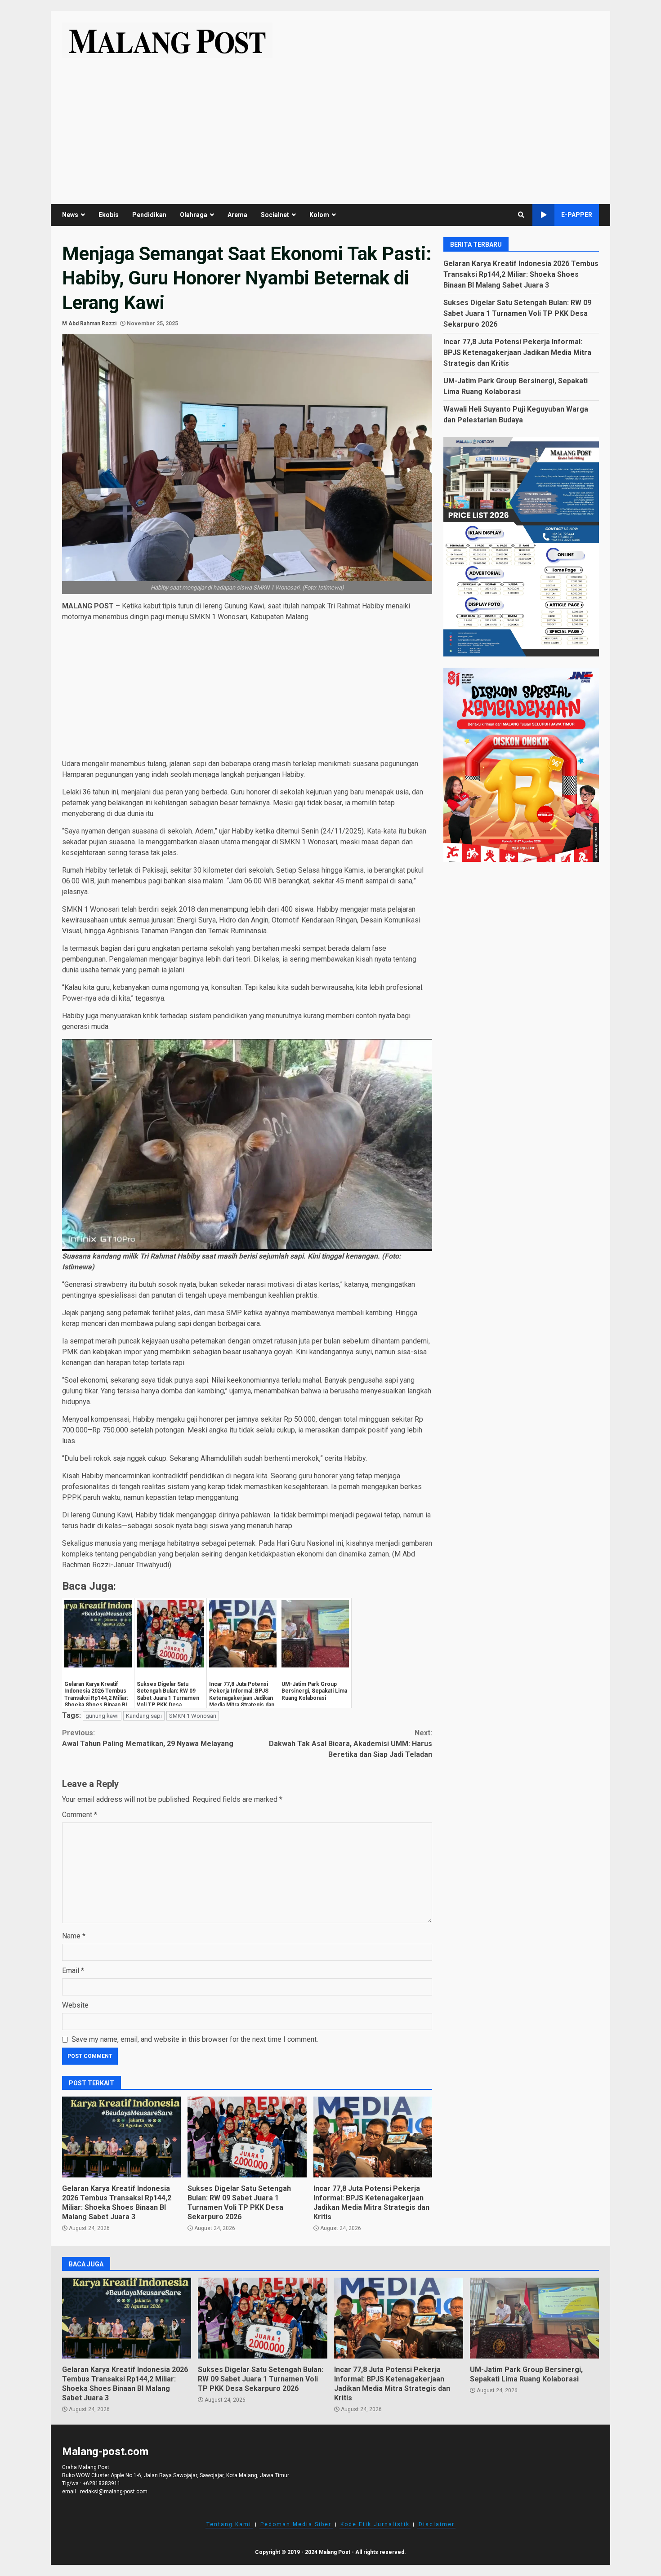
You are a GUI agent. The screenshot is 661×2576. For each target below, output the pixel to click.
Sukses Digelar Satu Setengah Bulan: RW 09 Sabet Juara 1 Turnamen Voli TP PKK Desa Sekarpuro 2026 (247, 2137)
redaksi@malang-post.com (114, 2492)
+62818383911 (102, 2483)
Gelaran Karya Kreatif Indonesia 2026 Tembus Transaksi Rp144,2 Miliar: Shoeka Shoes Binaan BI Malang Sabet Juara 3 (121, 2137)
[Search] (521, 215)
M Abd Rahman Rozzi (89, 324)
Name (74, 1936)
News (70, 215)
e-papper (577, 215)
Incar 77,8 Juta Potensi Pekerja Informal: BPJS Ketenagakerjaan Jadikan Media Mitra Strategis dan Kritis (373, 2137)
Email (73, 1971)
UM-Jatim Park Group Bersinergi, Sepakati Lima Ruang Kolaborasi (534, 2318)
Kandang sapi (144, 1716)
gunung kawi (102, 1716)
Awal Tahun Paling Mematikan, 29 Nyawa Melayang (148, 1738)
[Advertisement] (330, 125)
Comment (80, 1815)
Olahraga (194, 215)
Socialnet (275, 215)
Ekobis (109, 215)
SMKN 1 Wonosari (193, 1716)
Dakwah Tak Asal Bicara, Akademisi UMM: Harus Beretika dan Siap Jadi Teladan (351, 1744)
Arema (237, 215)
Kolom (319, 215)
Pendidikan (149, 215)
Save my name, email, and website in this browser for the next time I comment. (195, 2039)
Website (75, 2005)
